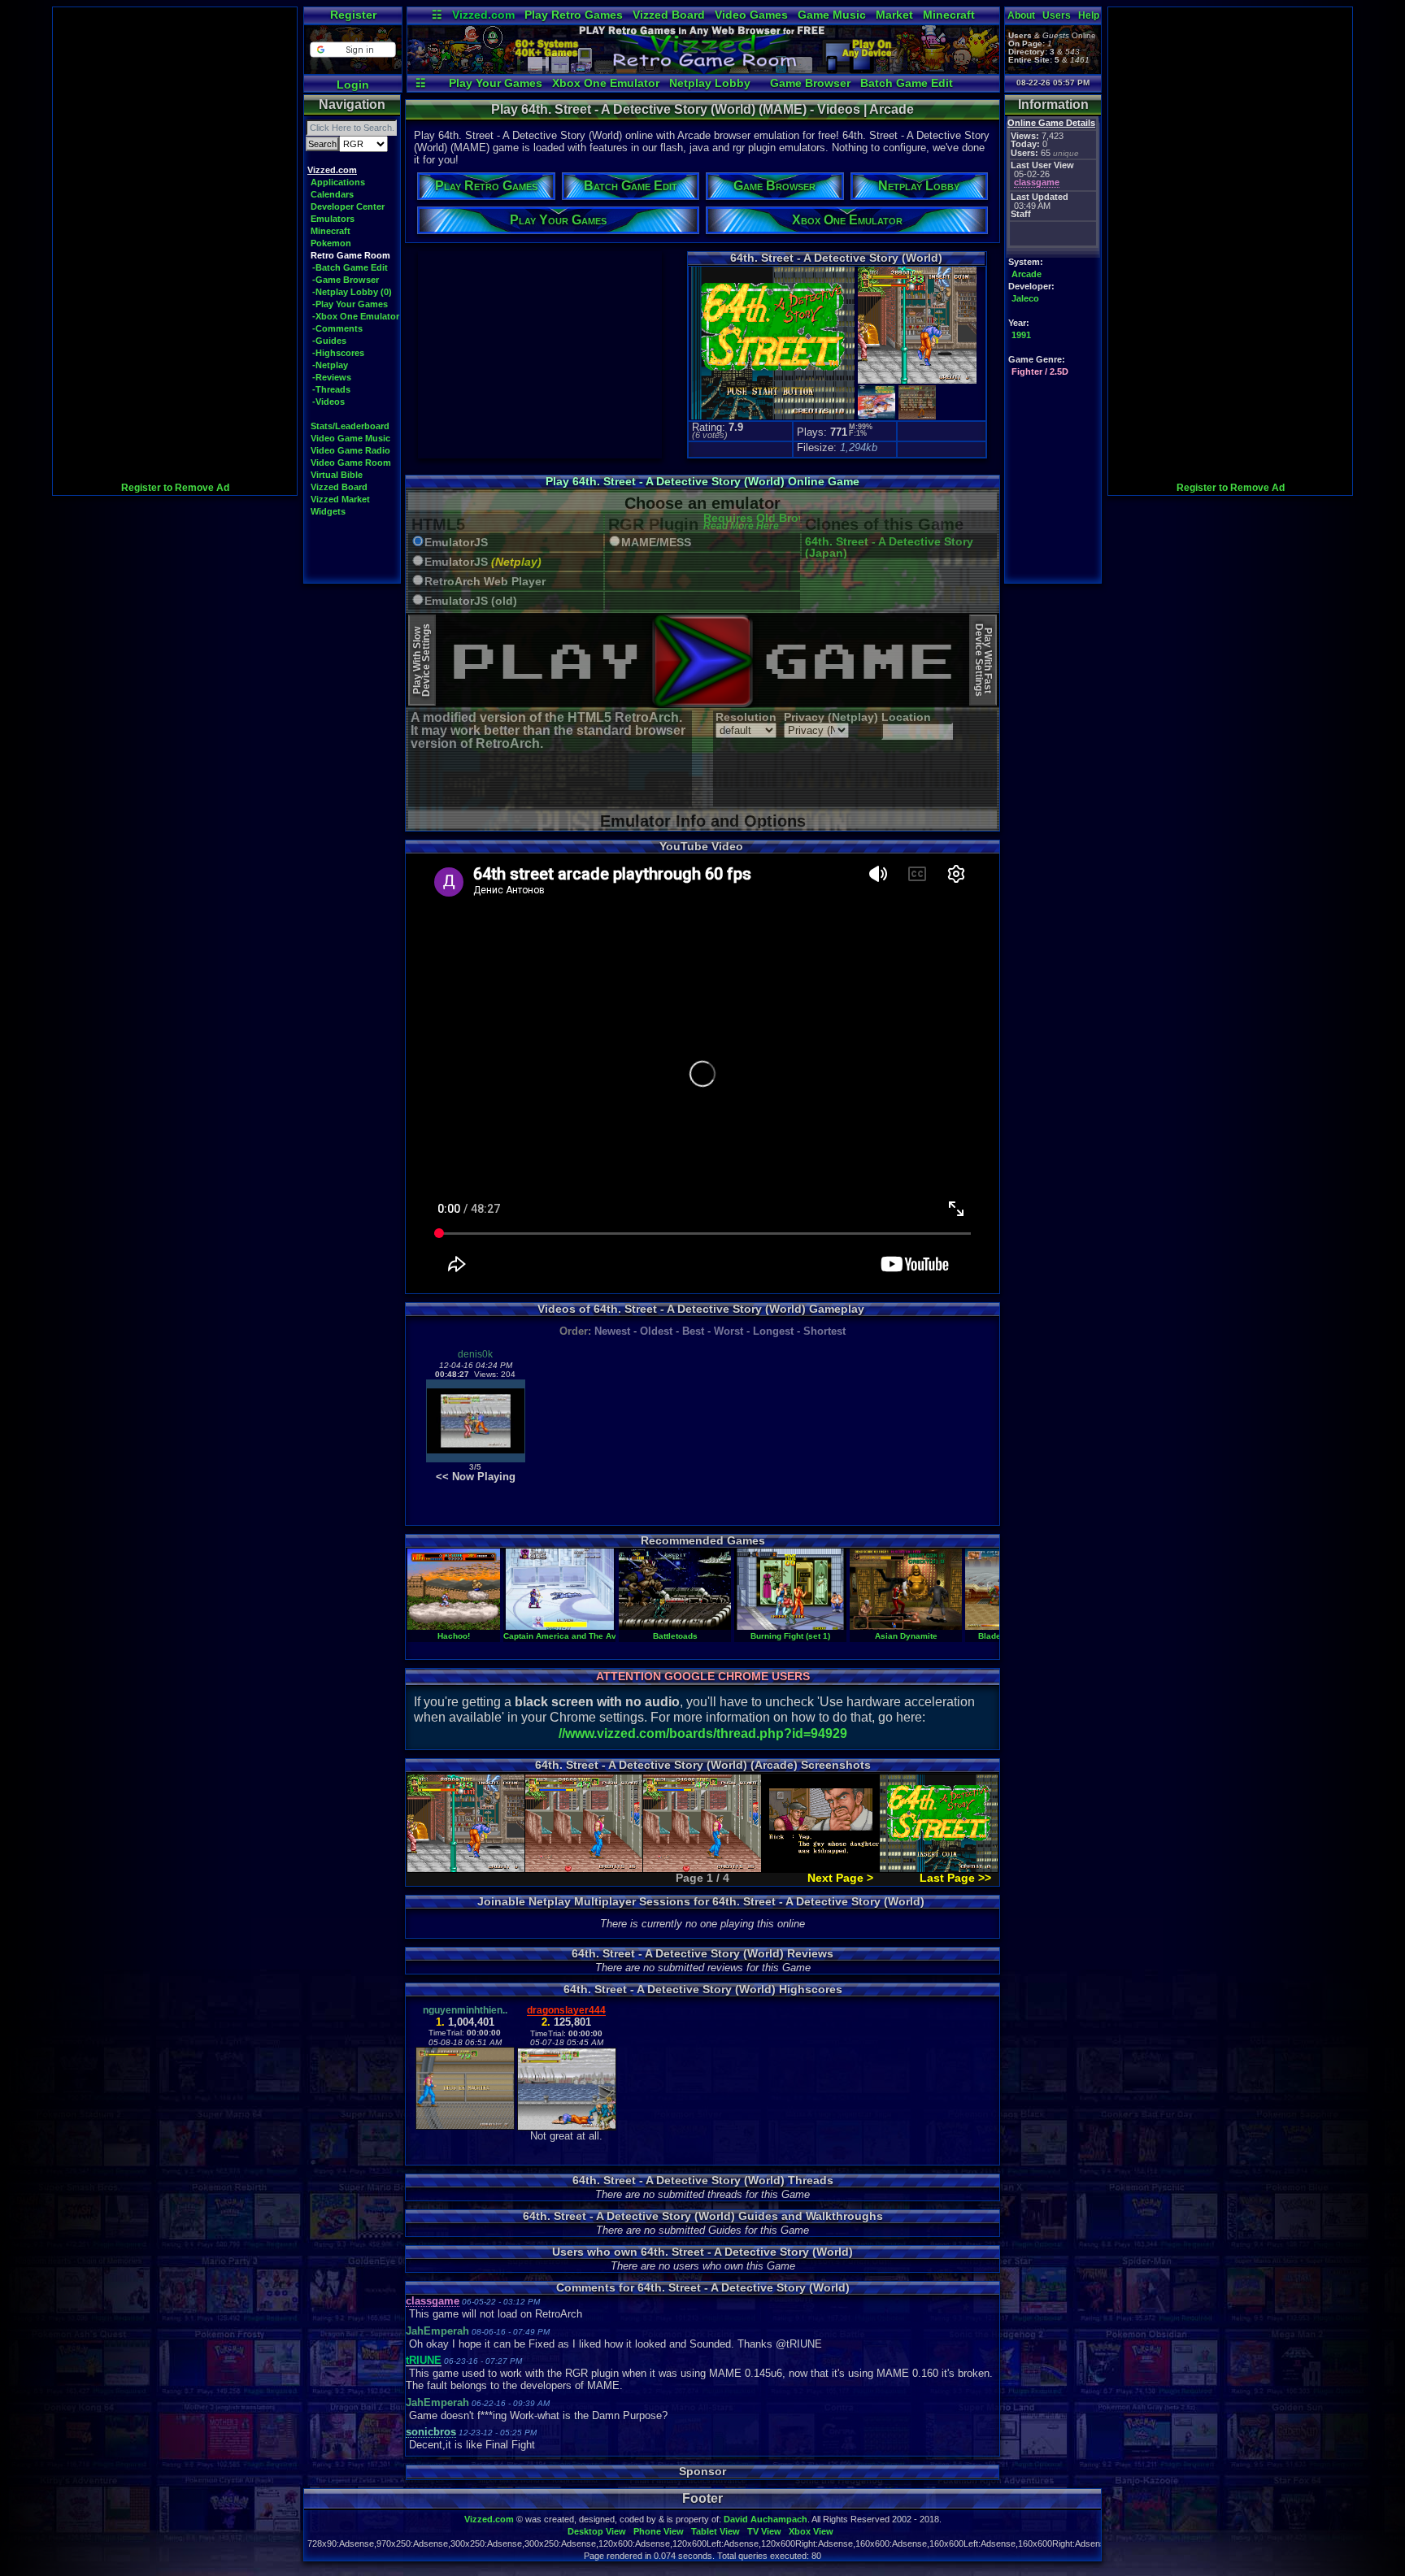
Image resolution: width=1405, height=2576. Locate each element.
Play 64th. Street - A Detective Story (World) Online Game (702, 481)
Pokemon (331, 243)
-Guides (329, 341)
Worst (729, 1331)
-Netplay (330, 365)
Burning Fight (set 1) (790, 1636)
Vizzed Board (669, 15)
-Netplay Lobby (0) (352, 292)
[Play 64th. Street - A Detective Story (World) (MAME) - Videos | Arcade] (703, 70)
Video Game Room (351, 463)
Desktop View (597, 2531)
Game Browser (810, 83)
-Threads (331, 389)
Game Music (832, 15)
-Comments (337, 328)
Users (1057, 15)
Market (894, 15)
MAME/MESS (656, 543)
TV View (764, 2531)
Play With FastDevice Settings (983, 660)
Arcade (1027, 274)
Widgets (328, 511)
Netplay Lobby (710, 83)
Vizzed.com (483, 15)
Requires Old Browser (764, 522)
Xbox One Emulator (606, 83)
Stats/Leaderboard (350, 426)
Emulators (333, 219)
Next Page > (840, 1878)
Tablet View (716, 2531)
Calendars (332, 194)
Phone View (659, 2531)
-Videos (328, 402)
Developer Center (348, 206)
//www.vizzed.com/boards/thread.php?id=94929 (703, 1733)
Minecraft (949, 15)
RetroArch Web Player (485, 582)
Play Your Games (496, 83)
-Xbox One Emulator (356, 316)
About (1021, 15)
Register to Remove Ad (175, 488)
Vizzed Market (340, 499)
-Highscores (338, 353)
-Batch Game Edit (350, 267)
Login (353, 85)
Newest (612, 1331)
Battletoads (675, 1636)
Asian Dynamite (906, 1636)
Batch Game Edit (907, 83)
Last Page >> (955, 1878)
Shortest (824, 1331)
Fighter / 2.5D (1040, 371)
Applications (338, 182)
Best (693, 1331)
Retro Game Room (350, 255)
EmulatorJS (456, 543)
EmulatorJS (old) (471, 601)
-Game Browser (346, 280)
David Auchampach (766, 2519)
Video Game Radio (350, 450)
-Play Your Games (350, 304)
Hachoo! (454, 1636)
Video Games (751, 15)
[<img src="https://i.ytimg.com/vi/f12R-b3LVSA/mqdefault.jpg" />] (476, 1459)
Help (1089, 15)
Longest (773, 1331)
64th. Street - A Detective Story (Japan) (889, 547)
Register (353, 15)
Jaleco (1025, 298)
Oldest (656, 1331)
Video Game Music (350, 438)
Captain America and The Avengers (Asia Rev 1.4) (602, 1636)
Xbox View (811, 2531)
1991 (1021, 335)
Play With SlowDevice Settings (422, 660)
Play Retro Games (574, 15)
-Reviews (332, 377)
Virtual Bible (337, 475)
